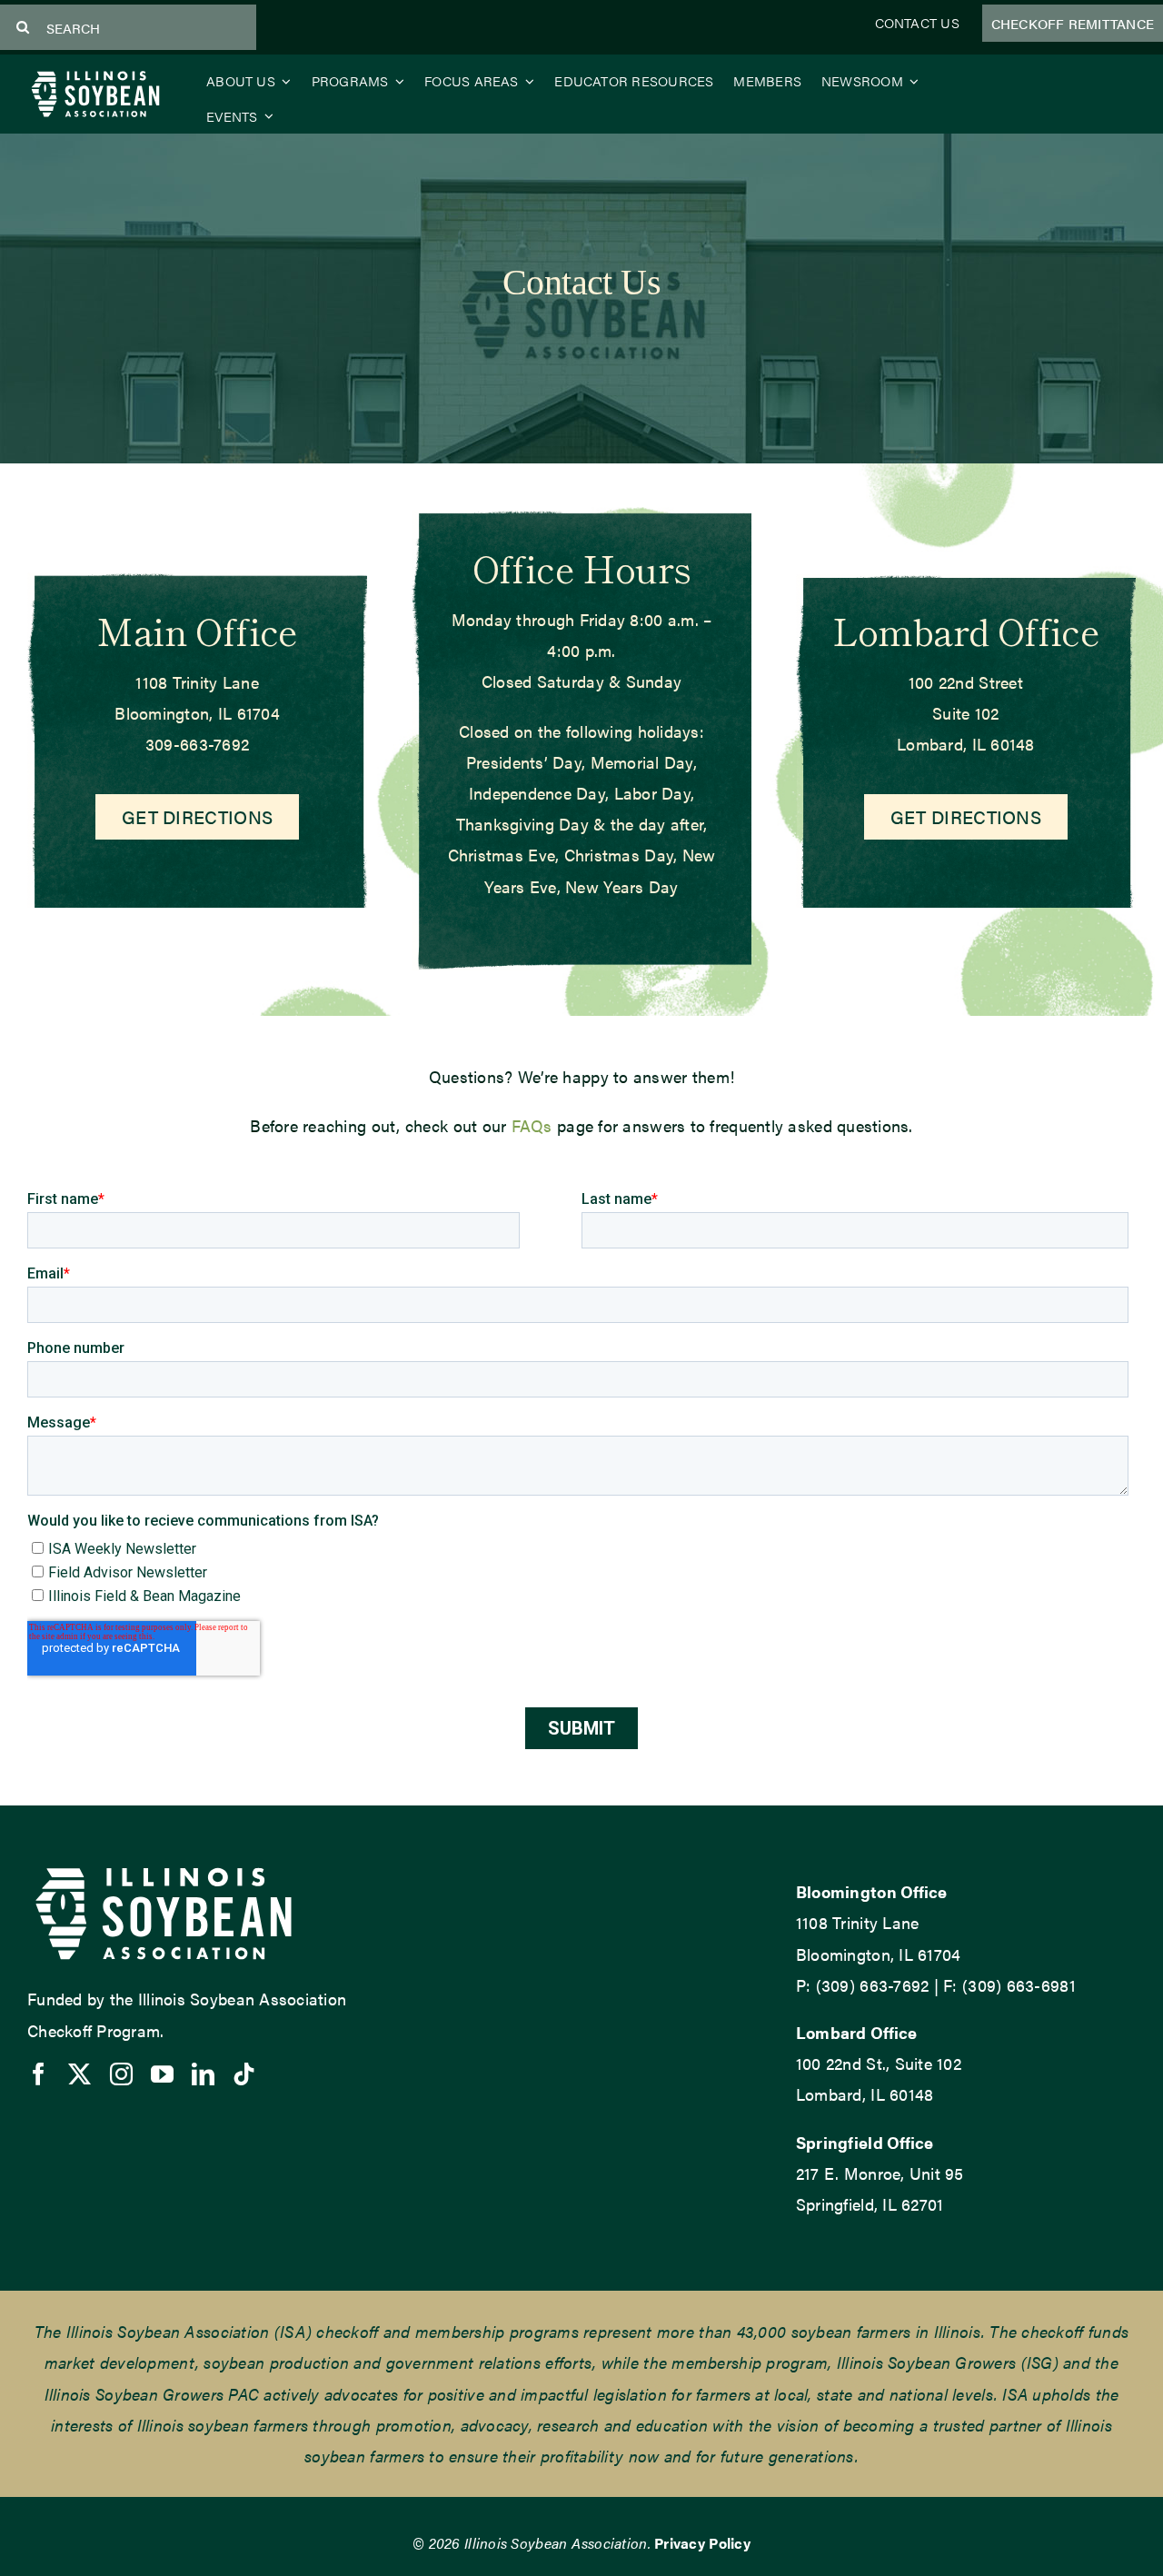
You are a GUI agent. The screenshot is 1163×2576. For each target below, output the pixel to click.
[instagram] (121, 2074)
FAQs (532, 1125)
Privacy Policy (702, 2543)
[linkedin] (203, 2074)
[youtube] (162, 2074)
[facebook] (39, 2074)
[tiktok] (244, 2074)
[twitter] (80, 2074)
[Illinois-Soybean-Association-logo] (95, 75)
